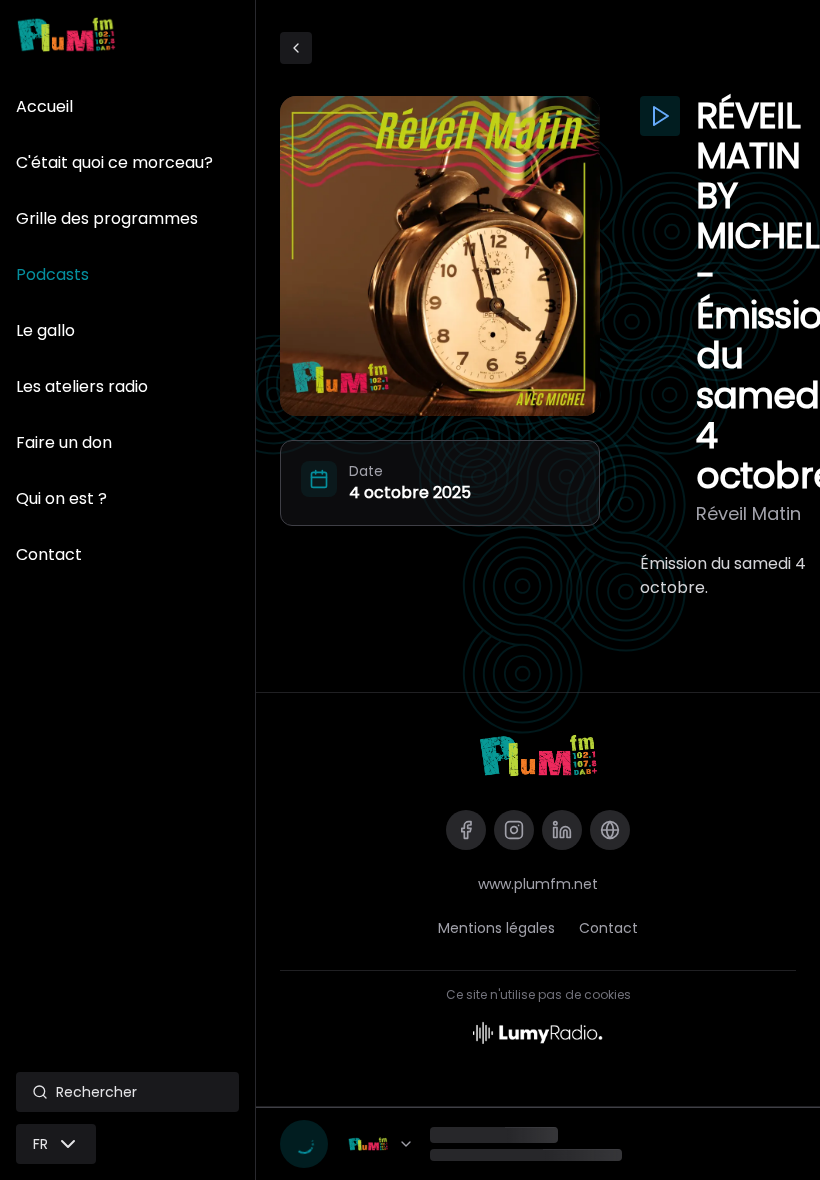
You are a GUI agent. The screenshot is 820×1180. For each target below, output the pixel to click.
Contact (49, 554)
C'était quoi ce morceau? (114, 162)
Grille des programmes (107, 218)
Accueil (44, 106)
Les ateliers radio (82, 386)
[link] (538, 755)
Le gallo (45, 330)
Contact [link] (608, 928)
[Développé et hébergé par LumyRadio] (538, 1031)
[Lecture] (304, 1144)
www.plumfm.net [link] (538, 884)
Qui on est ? (61, 498)
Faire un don (64, 442)
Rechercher (96, 1092)
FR (40, 1144)
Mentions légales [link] (496, 928)
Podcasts (52, 274)
